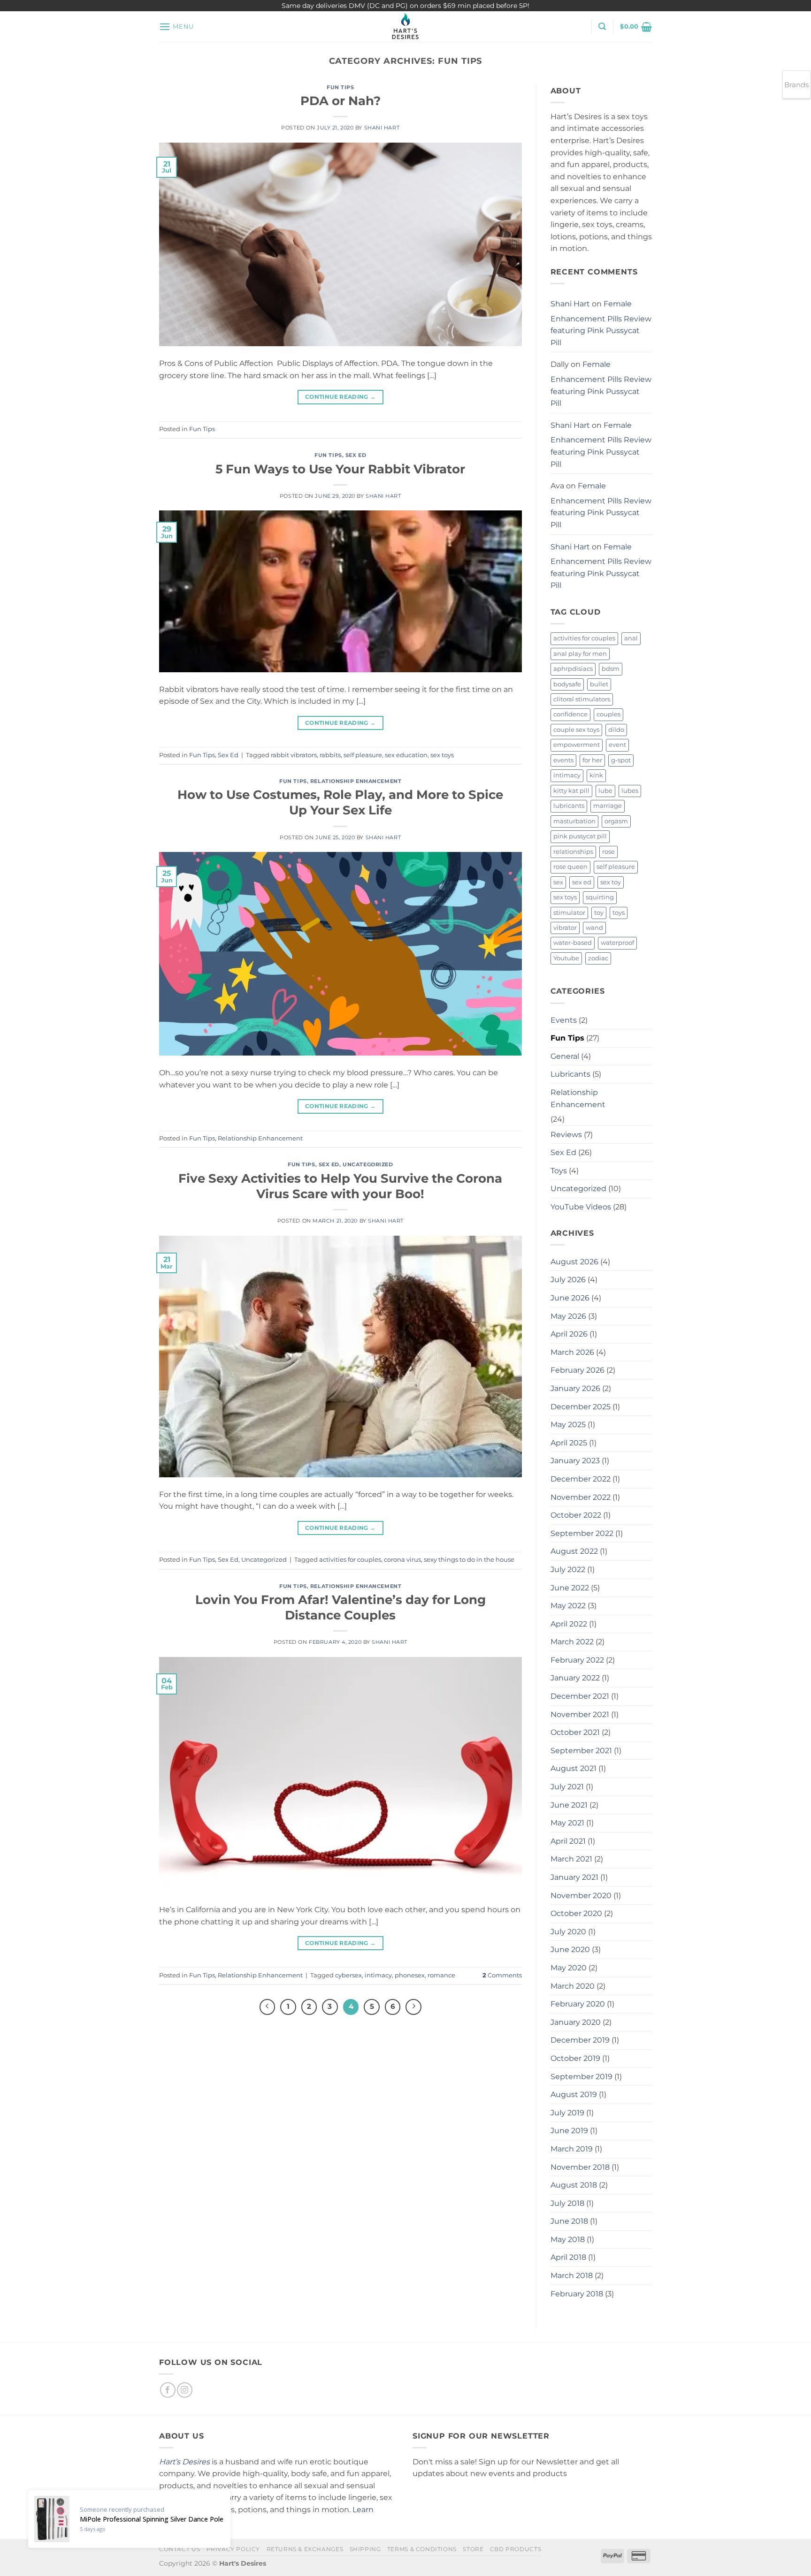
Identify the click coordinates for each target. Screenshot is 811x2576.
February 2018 (577, 2294)
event (617, 745)
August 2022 (574, 1551)
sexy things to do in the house (469, 1560)
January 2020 (576, 2022)
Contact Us (180, 2549)
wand (594, 928)
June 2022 (570, 1588)
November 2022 (581, 1497)
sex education (406, 755)
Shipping (365, 2549)
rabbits (330, 755)
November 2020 (581, 1896)
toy (599, 913)
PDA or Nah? (340, 101)
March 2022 (572, 1642)
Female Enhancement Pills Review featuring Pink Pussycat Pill (601, 323)
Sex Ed (356, 455)
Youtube (566, 958)
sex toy (611, 882)
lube (605, 791)
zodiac (598, 958)
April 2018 (568, 2257)
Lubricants (570, 1074)
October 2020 (576, 1913)
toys (619, 913)
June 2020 (570, 1949)
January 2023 (575, 1461)
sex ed (582, 882)
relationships (573, 852)
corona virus (402, 1560)
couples (608, 714)
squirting (600, 897)
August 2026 (574, 1262)
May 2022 (568, 1606)
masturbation (574, 821)
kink (596, 775)
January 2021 (574, 1877)
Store (473, 2549)
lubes (630, 791)
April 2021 (568, 1841)
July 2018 (567, 2203)
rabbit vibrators (294, 755)
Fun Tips (340, 87)
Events (564, 1020)
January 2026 (575, 1388)
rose (608, 852)
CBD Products (516, 2549)
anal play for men (580, 654)
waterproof (617, 943)
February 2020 (578, 2004)
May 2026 (568, 1316)
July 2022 (568, 1569)
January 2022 (575, 1678)
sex (558, 882)
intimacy (378, 1975)
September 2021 (581, 1751)
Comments (502, 1975)
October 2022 (576, 1515)
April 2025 (569, 1443)
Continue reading (340, 397)
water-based (573, 943)
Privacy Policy (233, 2549)
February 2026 (578, 1370)
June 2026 (570, 1298)
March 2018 (572, 2276)
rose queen (570, 867)
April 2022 (569, 1624)
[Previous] (268, 2007)
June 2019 (569, 2131)
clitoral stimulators (582, 699)
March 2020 (573, 1986)
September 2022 (582, 1533)
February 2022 (577, 1660)
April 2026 (569, 1334)
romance (441, 1975)
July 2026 (568, 1280)
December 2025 (581, 1407)
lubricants (569, 806)
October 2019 (575, 2058)
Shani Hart (382, 128)
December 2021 (580, 1696)
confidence (570, 714)
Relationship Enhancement (356, 781)
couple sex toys (576, 730)
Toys (559, 1171)
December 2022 (581, 1479)
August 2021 (574, 1768)
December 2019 (580, 2040)
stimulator (569, 913)
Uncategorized (368, 1164)
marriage (608, 806)
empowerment (577, 745)
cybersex (348, 1975)
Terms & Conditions (422, 2549)
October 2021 (575, 1732)
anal (631, 638)
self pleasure (363, 755)
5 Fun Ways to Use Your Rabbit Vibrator (340, 469)
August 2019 (574, 2094)
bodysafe (567, 684)
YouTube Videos (581, 1207)
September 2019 (581, 2077)
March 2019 (572, 2149)
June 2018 (569, 2221)
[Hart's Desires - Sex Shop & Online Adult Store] (405, 27)
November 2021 (580, 1714)
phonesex (410, 1975)
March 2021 (571, 1859)
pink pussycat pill (580, 836)
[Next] (413, 2007)
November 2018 (580, 2167)
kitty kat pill (571, 791)
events (563, 760)
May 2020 (569, 1968)
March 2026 (572, 1352)
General (565, 1056)
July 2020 (568, 1932)
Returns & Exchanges (305, 2549)
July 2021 (567, 1787)
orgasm (616, 821)
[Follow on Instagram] (185, 2390)
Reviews (566, 1135)
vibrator (565, 928)
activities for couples (350, 1560)
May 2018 (568, 2239)
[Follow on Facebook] (168, 2390)
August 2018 (574, 2185)
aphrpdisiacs (573, 669)
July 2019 (567, 2113)
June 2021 (569, 1805)
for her (592, 760)
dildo (616, 730)
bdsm (611, 669)
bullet (599, 684)
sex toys (442, 755)
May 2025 (568, 1425)
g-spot (621, 760)
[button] (176, 27)
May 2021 (567, 1823)
